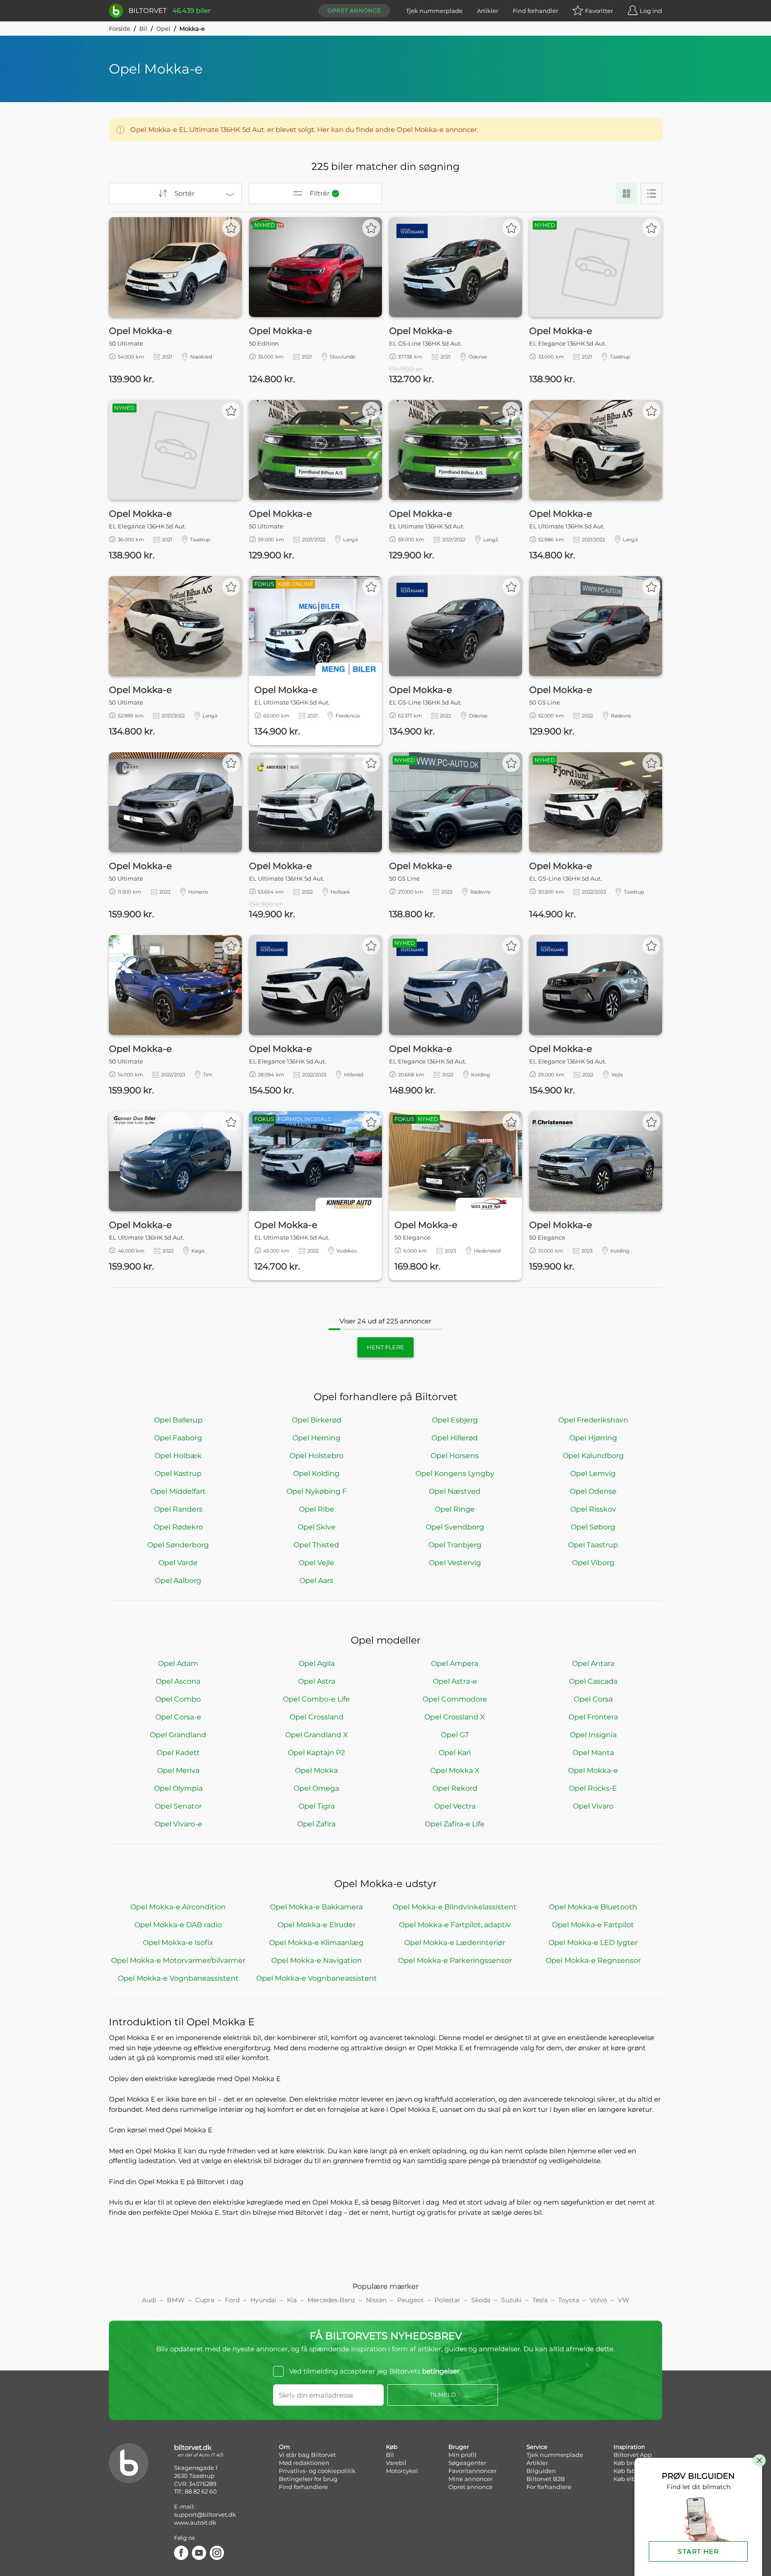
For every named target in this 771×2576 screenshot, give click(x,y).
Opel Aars (316, 1581)
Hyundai (263, 2300)
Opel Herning (316, 1438)
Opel (163, 29)
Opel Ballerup (178, 1420)
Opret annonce (354, 10)
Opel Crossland (317, 1717)
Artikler (488, 11)
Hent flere (385, 1347)
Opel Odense (593, 1491)
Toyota (569, 2300)
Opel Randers (178, 1509)
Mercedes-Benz (331, 2300)
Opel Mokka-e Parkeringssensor (455, 1960)
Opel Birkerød (317, 1420)
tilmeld (443, 2395)
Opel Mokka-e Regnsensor (593, 1960)
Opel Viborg (593, 1563)
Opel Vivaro (593, 1806)
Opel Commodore (455, 1699)
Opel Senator (178, 1806)
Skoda (481, 2300)
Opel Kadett (178, 1753)
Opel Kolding (316, 1473)
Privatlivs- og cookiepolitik (317, 2471)
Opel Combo (178, 1699)
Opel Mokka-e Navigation (317, 1960)
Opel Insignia (593, 1735)
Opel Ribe (317, 1509)
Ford (232, 2300)
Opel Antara (593, 1663)
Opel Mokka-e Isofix (178, 1943)
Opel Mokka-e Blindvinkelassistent (455, 1907)
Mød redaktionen (304, 2463)
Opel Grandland (178, 1735)
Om (284, 2447)
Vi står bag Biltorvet (307, 2455)
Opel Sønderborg (178, 1545)
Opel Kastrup (178, 1473)
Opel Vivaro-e (178, 1824)
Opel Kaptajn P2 (316, 1753)
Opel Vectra (455, 1806)
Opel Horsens (455, 1456)
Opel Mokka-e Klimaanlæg (316, 1943)
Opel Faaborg (178, 1438)
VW (624, 2300)
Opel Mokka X (455, 1770)
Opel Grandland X (317, 1735)
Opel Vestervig (455, 1563)
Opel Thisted (316, 1545)
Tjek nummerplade (434, 11)
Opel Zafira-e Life (455, 1824)
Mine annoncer (470, 2479)
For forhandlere (549, 2487)
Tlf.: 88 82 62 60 (195, 2491)
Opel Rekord (455, 1788)
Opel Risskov (593, 1509)
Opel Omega (316, 1788)
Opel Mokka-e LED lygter (593, 1943)
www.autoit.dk (195, 2522)
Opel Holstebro (317, 1456)
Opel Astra (317, 1681)
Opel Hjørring (593, 1438)
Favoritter (599, 11)
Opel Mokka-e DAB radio (178, 1925)
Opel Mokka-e (593, 1770)
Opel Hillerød (455, 1438)
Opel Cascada (593, 1681)
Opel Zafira (316, 1824)
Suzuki (511, 2300)
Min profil (462, 2455)
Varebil (396, 2463)
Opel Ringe (455, 1509)
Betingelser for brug (308, 2479)
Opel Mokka (316, 1770)
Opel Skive (317, 1527)
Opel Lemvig (593, 1473)
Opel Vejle (316, 1563)
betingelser (441, 2371)
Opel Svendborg (455, 1527)
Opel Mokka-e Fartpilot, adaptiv (455, 1925)
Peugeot (410, 2300)
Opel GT (455, 1735)
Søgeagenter (467, 2463)
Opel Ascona (178, 1681)
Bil (143, 29)
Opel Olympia (178, 1788)
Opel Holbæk (178, 1456)
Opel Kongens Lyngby (455, 1473)
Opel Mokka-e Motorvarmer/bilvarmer (178, 1960)
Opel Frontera (593, 1717)
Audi (149, 2300)
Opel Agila (317, 1663)
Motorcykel (402, 2471)
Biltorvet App (633, 2455)
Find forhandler (535, 11)
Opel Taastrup (593, 1545)
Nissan (376, 2300)
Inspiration (629, 2447)
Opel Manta (593, 1753)
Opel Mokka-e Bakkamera (316, 1907)
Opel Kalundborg (593, 1456)
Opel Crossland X (455, 1717)
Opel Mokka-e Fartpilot (593, 1925)
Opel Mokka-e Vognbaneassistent (178, 1978)
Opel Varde (178, 1563)
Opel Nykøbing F (317, 1491)
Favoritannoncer (473, 2471)
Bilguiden (541, 2471)
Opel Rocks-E (593, 1788)
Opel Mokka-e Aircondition (178, 1907)
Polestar (448, 2300)
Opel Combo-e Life (316, 1699)
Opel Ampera (455, 1663)
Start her (698, 2551)
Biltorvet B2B (546, 2479)
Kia (292, 2300)
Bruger (459, 2447)
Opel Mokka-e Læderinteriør (455, 1943)
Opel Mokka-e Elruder (317, 1925)
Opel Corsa (593, 1699)
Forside (120, 29)
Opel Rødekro (178, 1527)
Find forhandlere (303, 2487)
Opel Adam (178, 1663)
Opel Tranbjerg (455, 1545)
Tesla (540, 2300)
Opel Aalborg (178, 1581)
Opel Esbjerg (455, 1420)
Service (537, 2447)
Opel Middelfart (178, 1491)
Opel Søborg (593, 1527)
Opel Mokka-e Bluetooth (593, 1907)
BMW (176, 2300)
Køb (392, 2447)
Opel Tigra (317, 1806)
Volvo (599, 2300)
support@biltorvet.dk (205, 2514)
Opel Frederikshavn (593, 1420)
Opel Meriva (178, 1770)
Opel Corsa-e (178, 1717)
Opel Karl (455, 1753)
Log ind (651, 11)
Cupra (205, 2300)
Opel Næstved (455, 1491)
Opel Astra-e (455, 1681)
